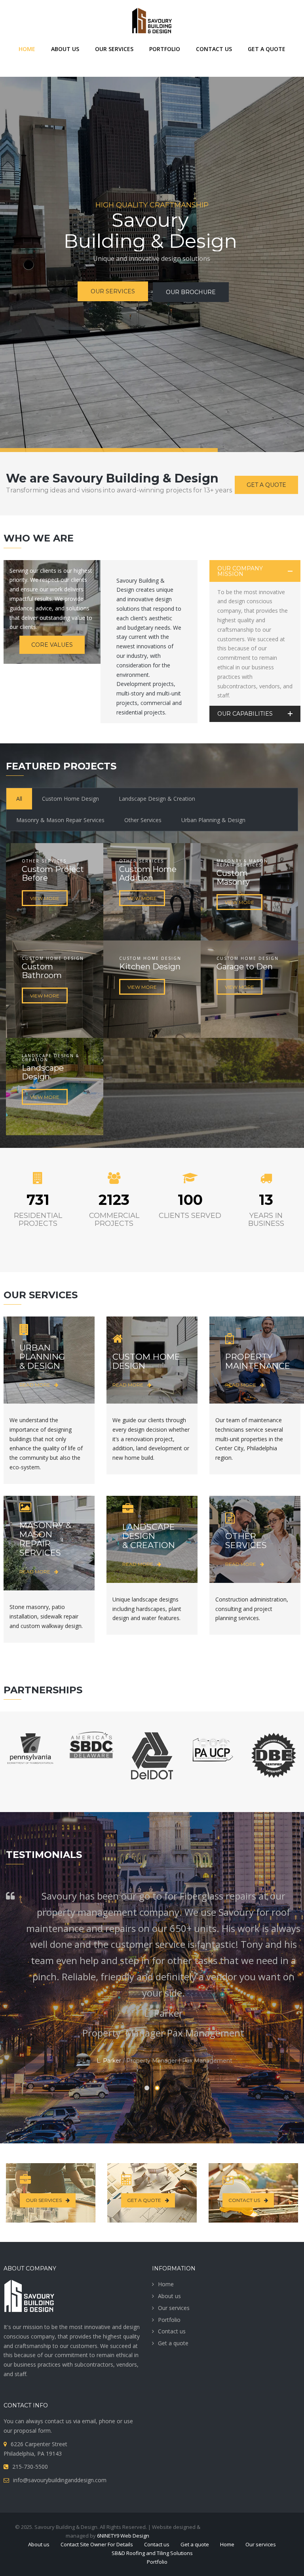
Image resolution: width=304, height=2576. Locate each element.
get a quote (144, 2200)
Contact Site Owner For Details (97, 2544)
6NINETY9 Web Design (123, 2536)
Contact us (172, 2331)
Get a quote (266, 485)
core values (52, 645)
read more (35, 1385)
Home (166, 2284)
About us (169, 2296)
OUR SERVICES (103, 309)
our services (44, 2200)
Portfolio (169, 2320)
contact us (244, 2200)
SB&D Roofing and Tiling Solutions (152, 2553)
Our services (174, 2308)
